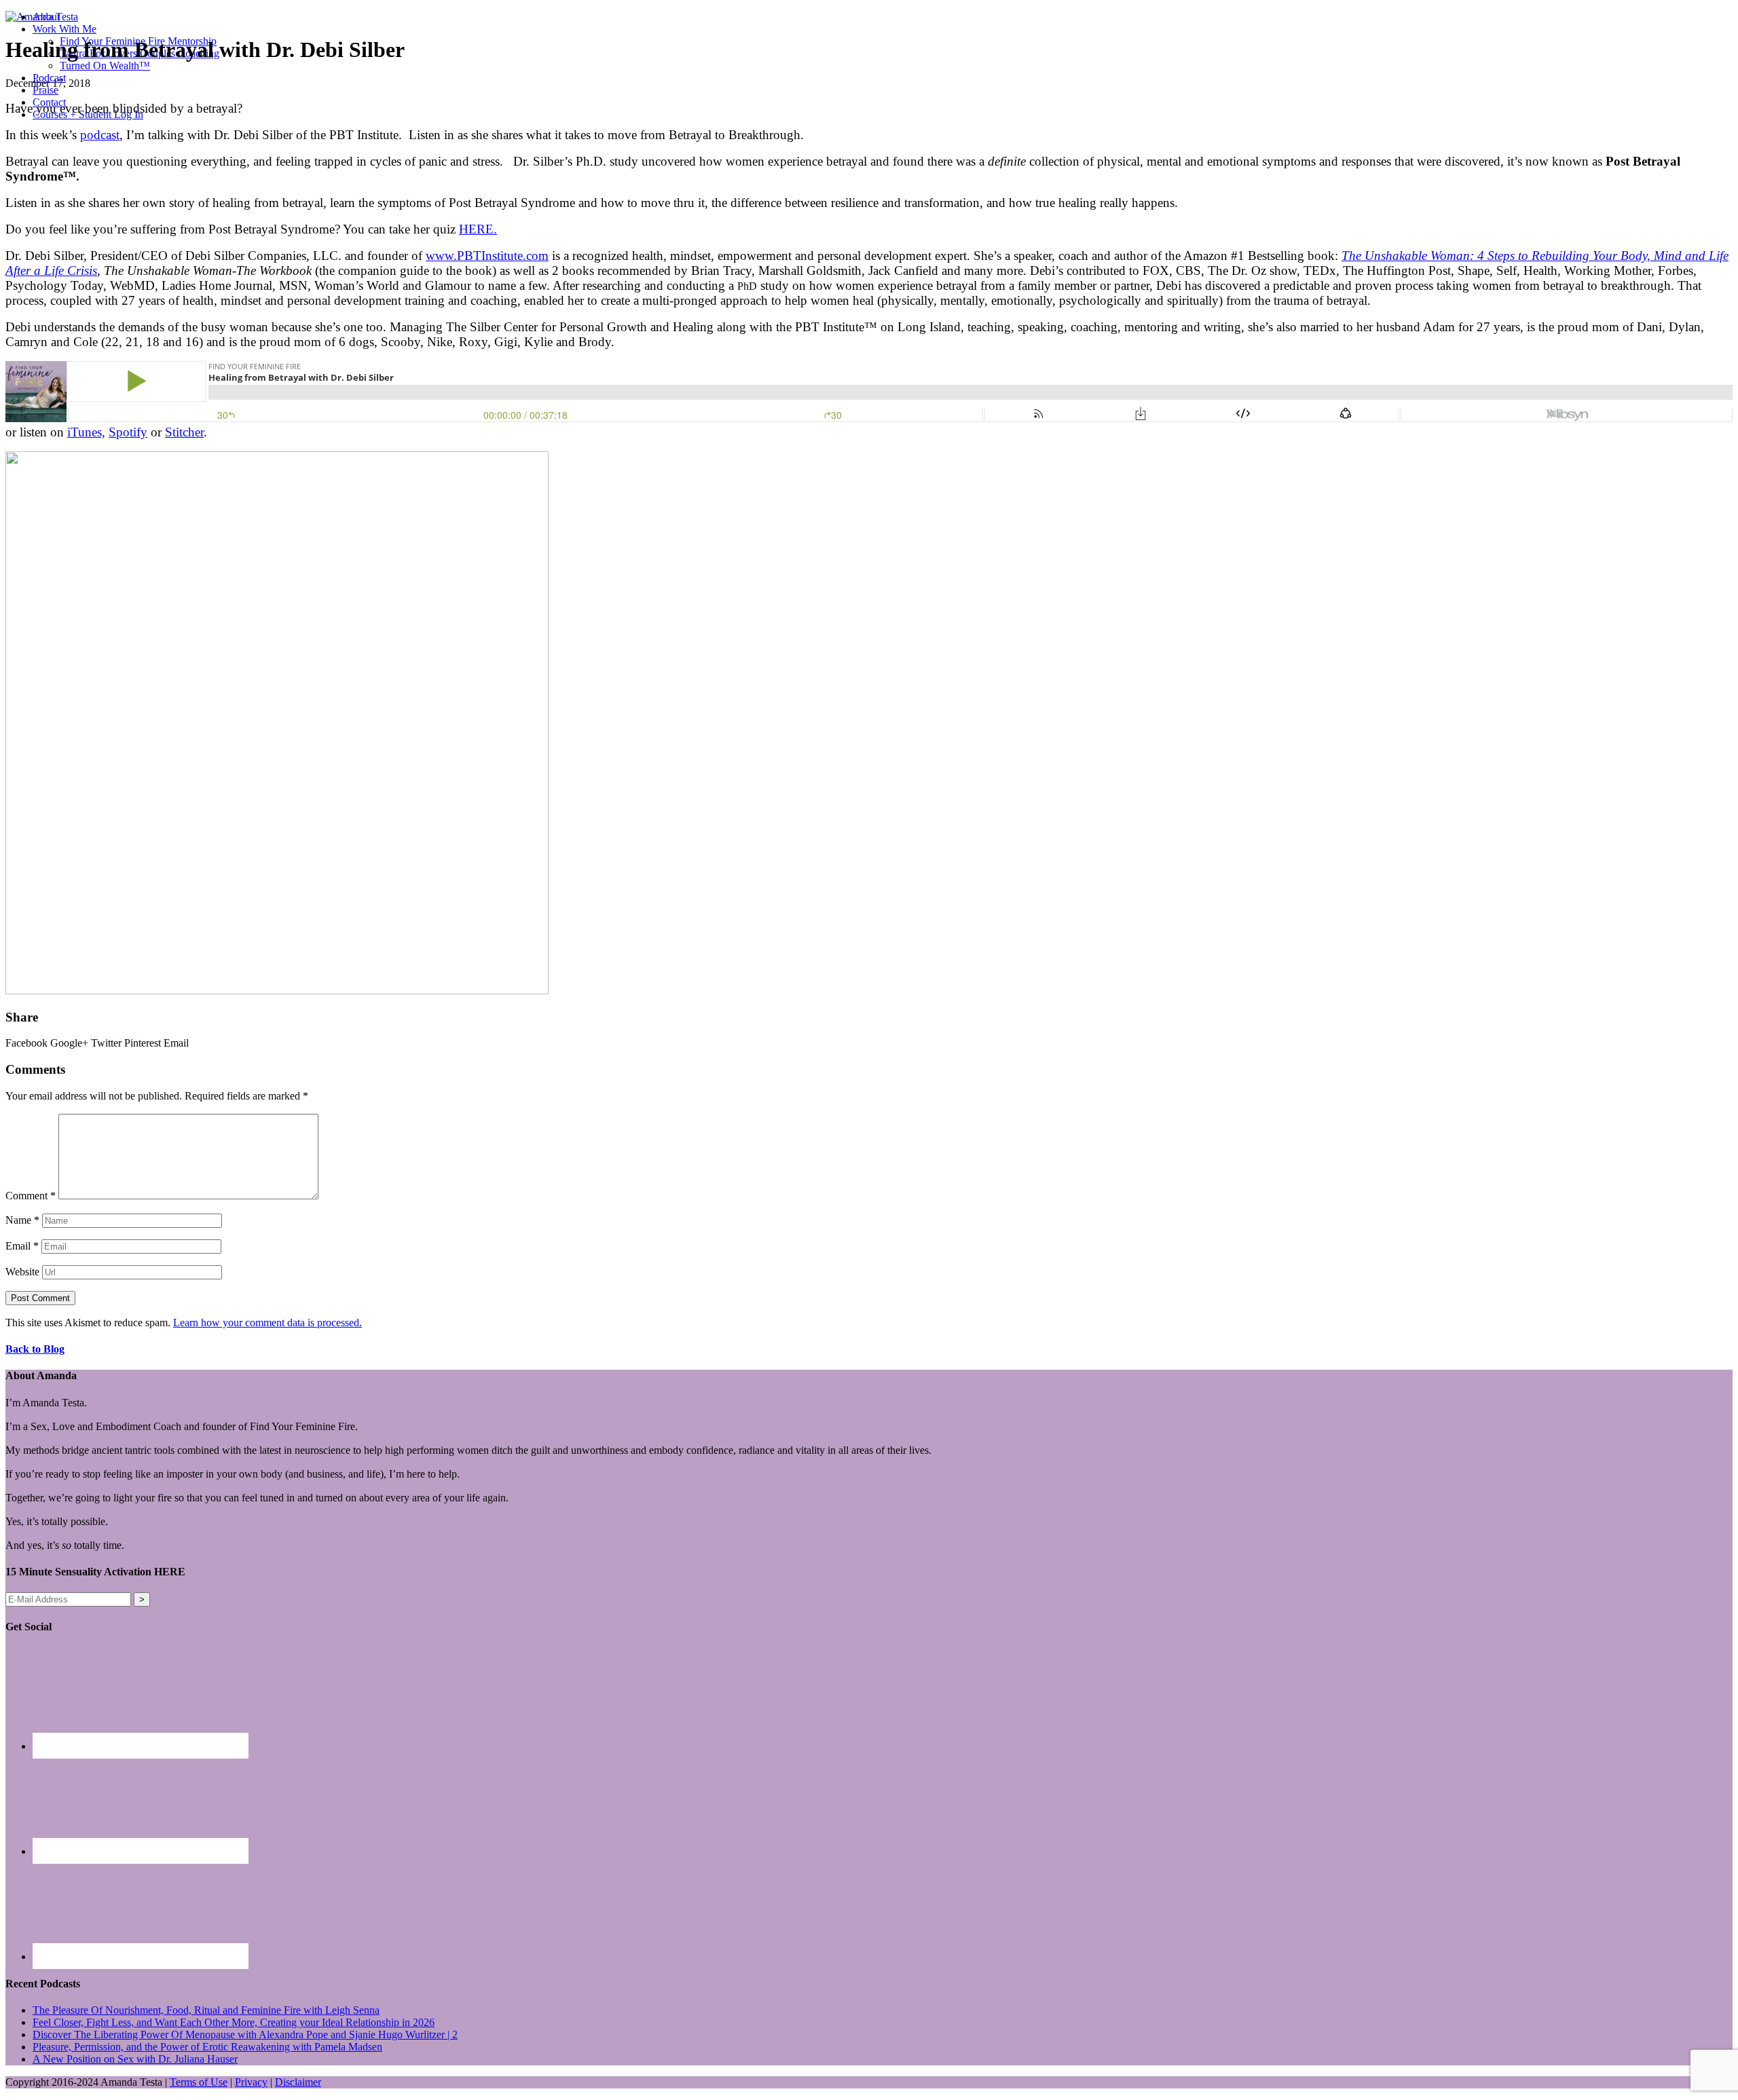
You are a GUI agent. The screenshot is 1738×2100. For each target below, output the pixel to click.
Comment (31, 1196)
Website (22, 1272)
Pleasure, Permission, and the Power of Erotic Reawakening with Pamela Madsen (207, 2047)
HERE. (478, 229)
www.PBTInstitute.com (487, 256)
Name (22, 1220)
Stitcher (184, 432)
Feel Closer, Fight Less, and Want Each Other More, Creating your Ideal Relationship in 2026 (234, 2022)
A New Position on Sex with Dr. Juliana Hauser (135, 2059)
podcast (100, 135)
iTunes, (86, 432)
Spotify (128, 432)
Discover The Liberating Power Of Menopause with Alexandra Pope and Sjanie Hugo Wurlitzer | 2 (245, 2035)
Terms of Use (199, 2082)
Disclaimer (298, 2082)
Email (22, 1246)
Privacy (251, 2082)
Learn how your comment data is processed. (267, 1323)
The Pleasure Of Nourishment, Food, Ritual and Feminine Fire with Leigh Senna (206, 2010)
